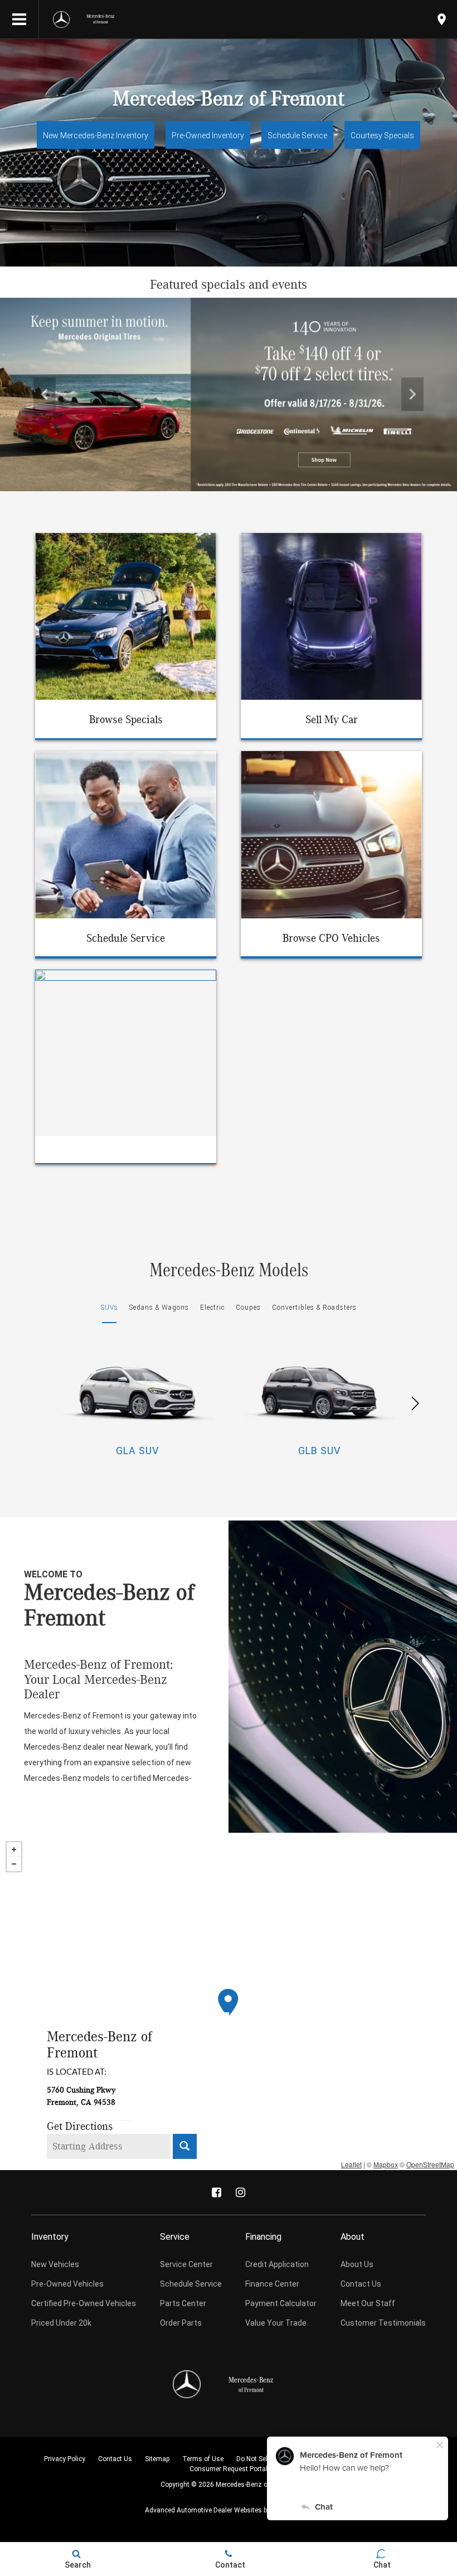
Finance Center (272, 2284)
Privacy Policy (65, 2459)
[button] (45, 394)
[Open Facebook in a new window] (217, 2192)
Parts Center (183, 2303)
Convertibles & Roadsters (314, 1308)
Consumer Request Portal (229, 2469)
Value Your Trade (276, 2323)
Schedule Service (297, 135)
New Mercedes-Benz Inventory (96, 135)
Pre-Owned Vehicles (67, 2284)
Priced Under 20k (61, 2323)
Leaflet (351, 2164)
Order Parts (181, 2323)
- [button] (14, 1864)
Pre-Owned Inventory (208, 135)
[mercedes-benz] (61, 20)
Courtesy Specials (382, 135)
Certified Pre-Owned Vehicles (84, 2303)
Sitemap (157, 2459)
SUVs (110, 1308)
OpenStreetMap (430, 2164)
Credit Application (277, 2264)
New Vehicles (55, 2264)
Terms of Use (203, 2459)
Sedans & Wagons (159, 1308)
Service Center (186, 2264)
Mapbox (386, 2164)
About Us (357, 2264)
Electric (212, 1308)
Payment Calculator (281, 2303)
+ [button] (14, 1849)
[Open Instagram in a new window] (241, 2192)
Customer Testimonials (383, 2323)
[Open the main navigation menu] (20, 20)
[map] (442, 19)
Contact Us (361, 2284)
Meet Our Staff (368, 2303)
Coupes (248, 1308)
